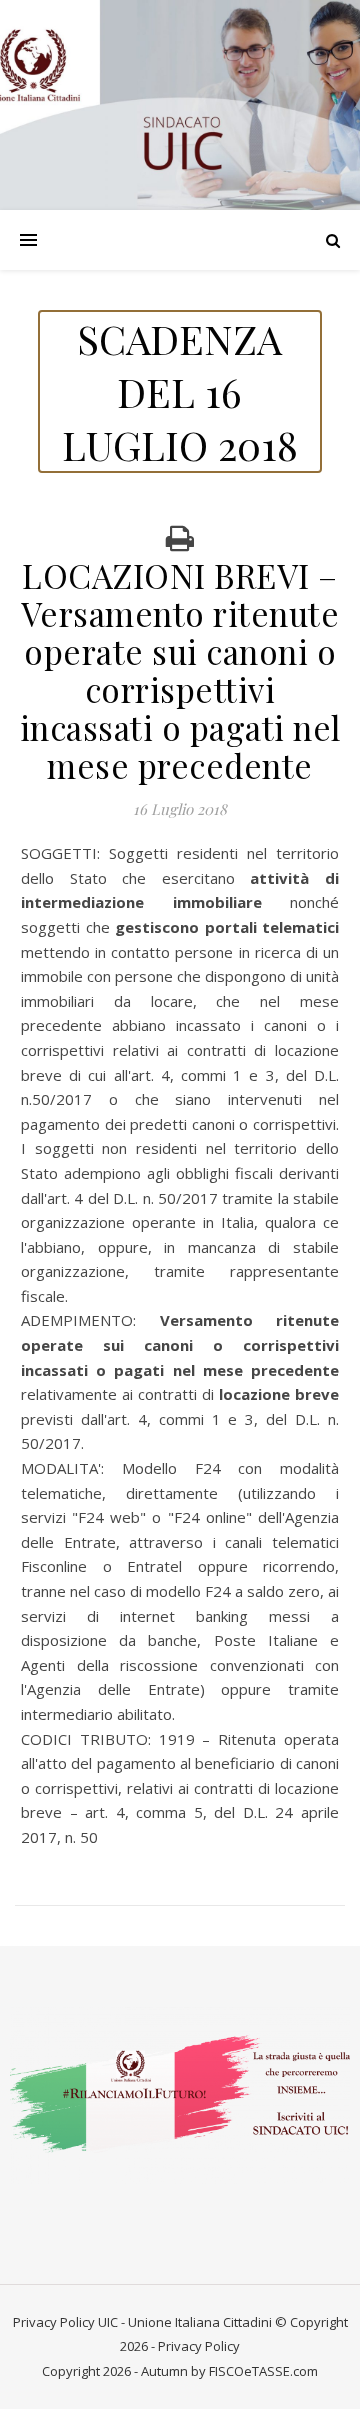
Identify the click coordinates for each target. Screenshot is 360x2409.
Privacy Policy (54, 2322)
